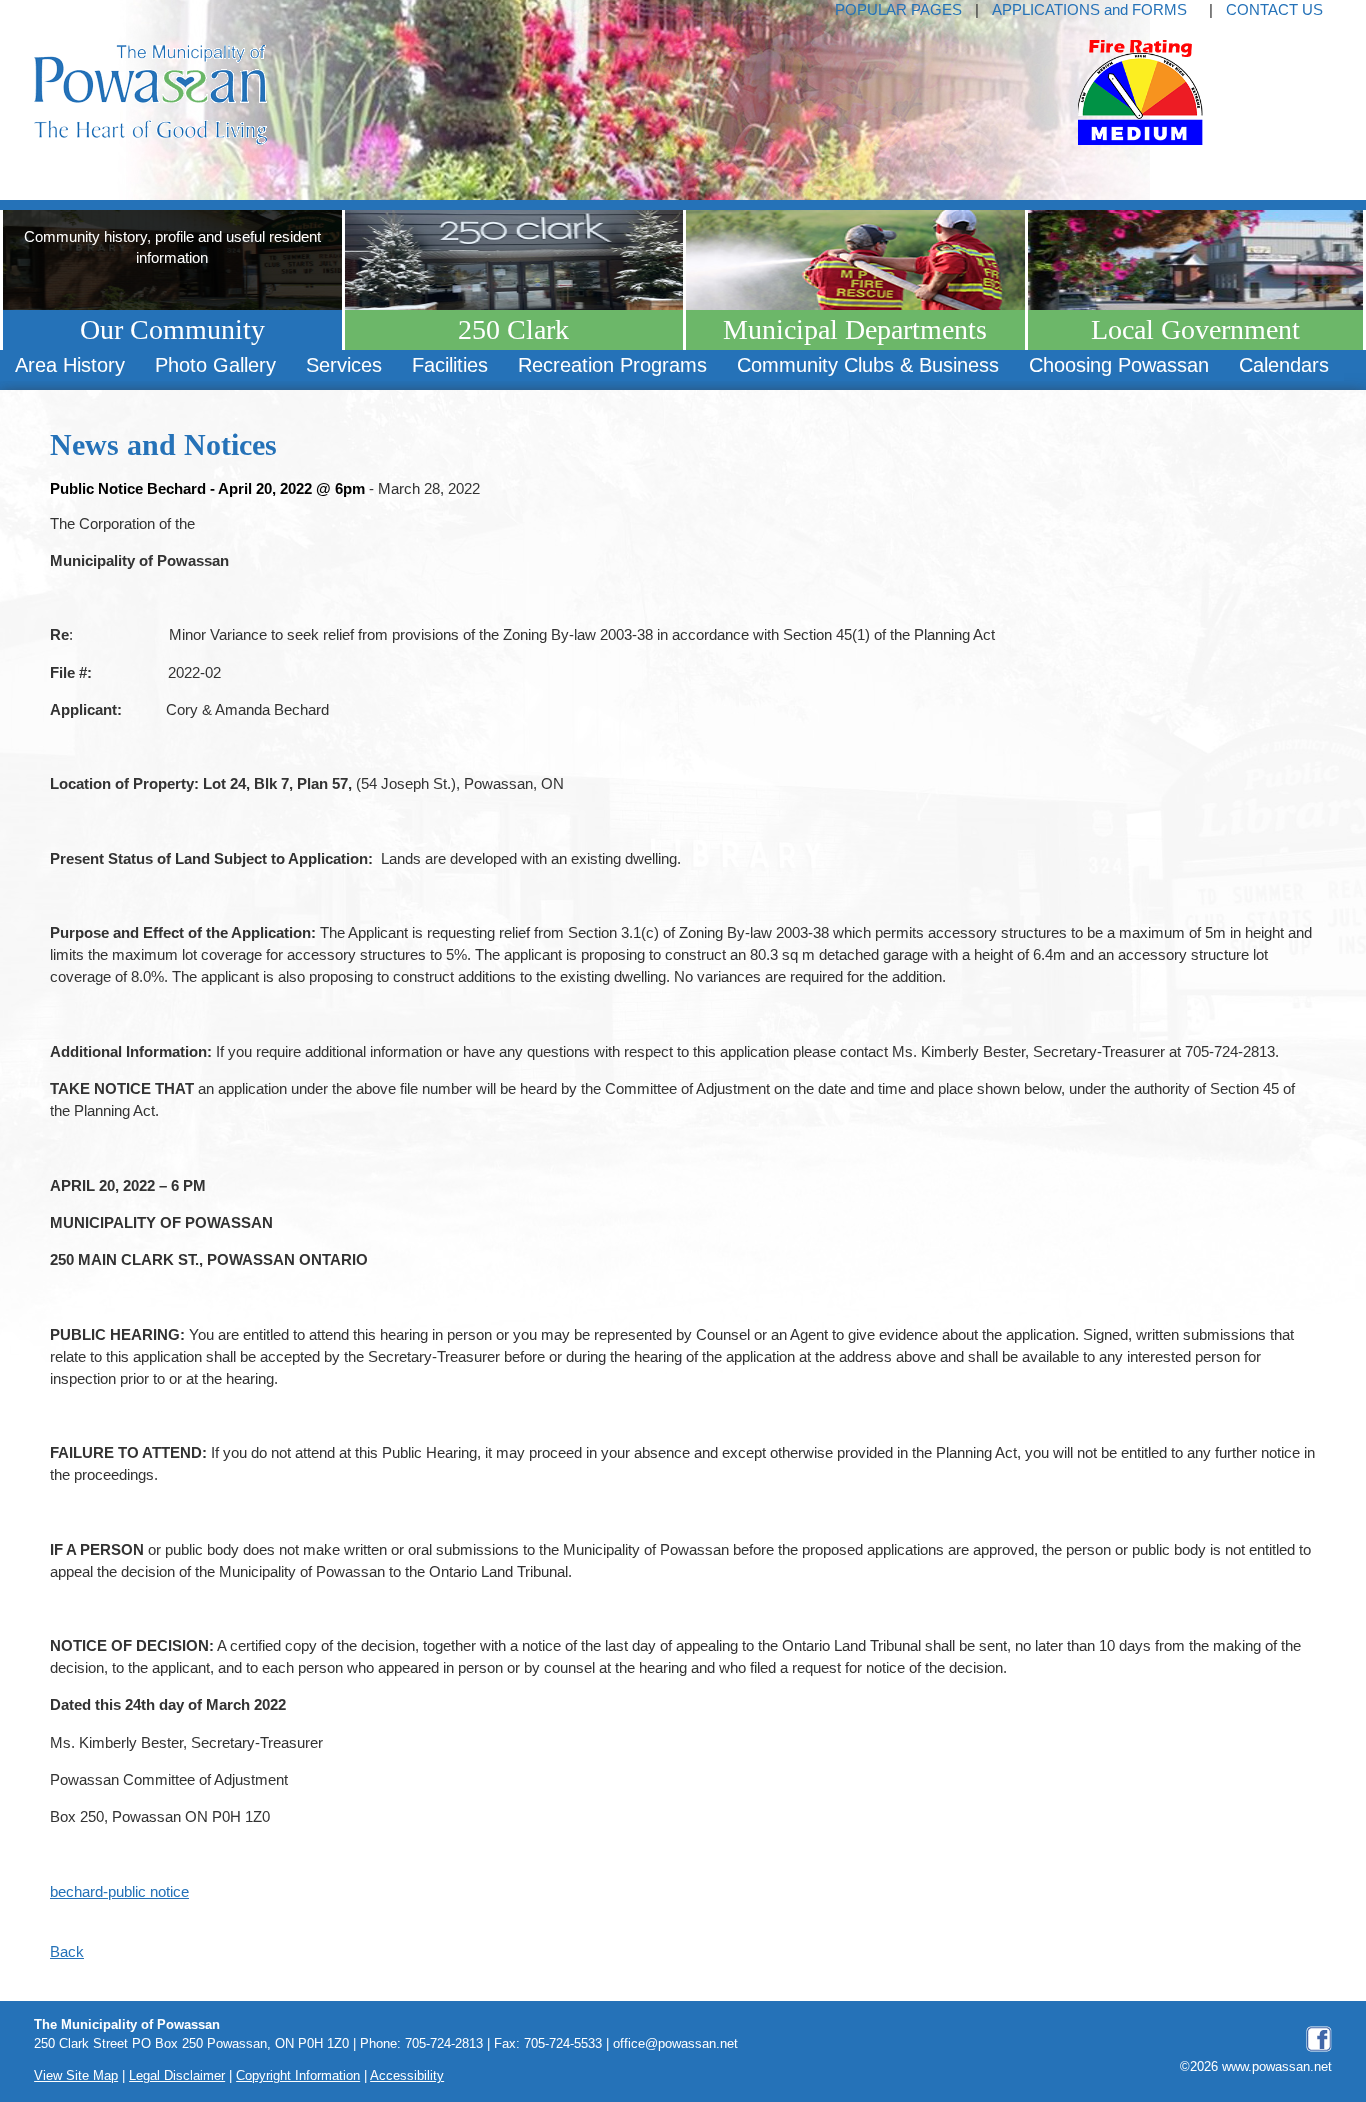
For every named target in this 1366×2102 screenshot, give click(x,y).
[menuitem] (70, 365)
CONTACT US (1274, 9)
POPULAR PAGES (898, 9)
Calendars (1284, 365)
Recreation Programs (612, 365)
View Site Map (76, 2076)
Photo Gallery (215, 365)
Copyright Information (298, 2076)
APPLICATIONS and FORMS (1089, 9)
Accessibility (407, 2076)
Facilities (450, 365)
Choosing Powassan (1119, 365)
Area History (70, 365)
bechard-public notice (119, 1891)
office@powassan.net (675, 2044)
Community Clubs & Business (868, 365)
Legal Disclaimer (177, 2076)
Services (344, 365)
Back (67, 1951)
